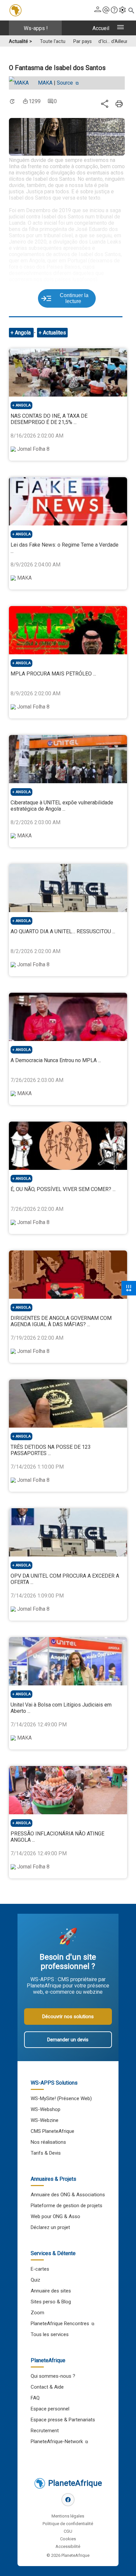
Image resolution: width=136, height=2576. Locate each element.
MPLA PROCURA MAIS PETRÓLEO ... (53, 674)
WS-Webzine (45, 2120)
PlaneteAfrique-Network (57, 2441)
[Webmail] (106, 10)
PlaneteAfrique (75, 2483)
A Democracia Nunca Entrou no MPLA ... (56, 1060)
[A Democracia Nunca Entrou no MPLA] (68, 1017)
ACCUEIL (101, 28)
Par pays (83, 41)
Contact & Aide (47, 2387)
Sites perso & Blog (51, 2302)
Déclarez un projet (50, 2227)
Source (66, 83)
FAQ (35, 2398)
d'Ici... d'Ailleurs (114, 41)
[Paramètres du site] (122, 10)
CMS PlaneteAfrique (52, 2131)
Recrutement (45, 2431)
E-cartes (40, 2269)
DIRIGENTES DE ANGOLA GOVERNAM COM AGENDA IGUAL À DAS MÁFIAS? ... (61, 1321)
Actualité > (20, 41)
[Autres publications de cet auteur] (22, 83)
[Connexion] (98, 10)
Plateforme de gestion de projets (67, 2206)
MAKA (45, 83)
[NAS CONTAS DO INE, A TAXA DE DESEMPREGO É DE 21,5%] (68, 372)
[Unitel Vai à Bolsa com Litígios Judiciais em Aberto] (68, 1661)
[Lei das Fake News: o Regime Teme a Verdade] (68, 501)
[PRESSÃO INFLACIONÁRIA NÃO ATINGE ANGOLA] (68, 1790)
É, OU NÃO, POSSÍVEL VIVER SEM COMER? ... (63, 1189)
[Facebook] (68, 2500)
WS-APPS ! (36, 28)
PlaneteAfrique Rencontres (60, 2324)
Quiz (35, 2280)
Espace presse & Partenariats (63, 2420)
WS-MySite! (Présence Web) (61, 2098)
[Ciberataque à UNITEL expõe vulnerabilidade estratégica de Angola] (68, 759)
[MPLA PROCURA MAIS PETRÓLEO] (68, 630)
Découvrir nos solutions (68, 2017)
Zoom (37, 2313)
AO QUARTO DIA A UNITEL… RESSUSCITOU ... (63, 931)
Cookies (68, 2539)
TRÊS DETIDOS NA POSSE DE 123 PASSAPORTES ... (51, 1450)
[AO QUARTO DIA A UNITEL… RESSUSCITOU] (68, 888)
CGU (68, 2531)
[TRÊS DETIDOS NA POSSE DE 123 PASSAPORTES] (68, 1403)
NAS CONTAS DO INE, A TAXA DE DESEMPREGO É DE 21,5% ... (49, 419)
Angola (23, 333)
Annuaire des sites (51, 2291)
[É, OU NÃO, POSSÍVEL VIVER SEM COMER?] (68, 1146)
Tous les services (50, 2334)
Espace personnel (50, 2409)
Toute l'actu (53, 41)
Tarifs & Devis (46, 2153)
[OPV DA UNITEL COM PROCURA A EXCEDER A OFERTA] (68, 1532)
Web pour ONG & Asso (55, 2216)
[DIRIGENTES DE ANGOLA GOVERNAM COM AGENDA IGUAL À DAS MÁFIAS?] (68, 1275)
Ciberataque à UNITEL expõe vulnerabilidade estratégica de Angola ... (62, 806)
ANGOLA (23, 405)
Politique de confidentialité (68, 2524)
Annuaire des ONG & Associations (68, 2195)
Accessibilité (68, 2546)
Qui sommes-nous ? (53, 2376)
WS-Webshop (46, 2109)
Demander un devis (68, 2040)
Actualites (54, 333)
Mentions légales (68, 2516)
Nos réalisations (48, 2142)
